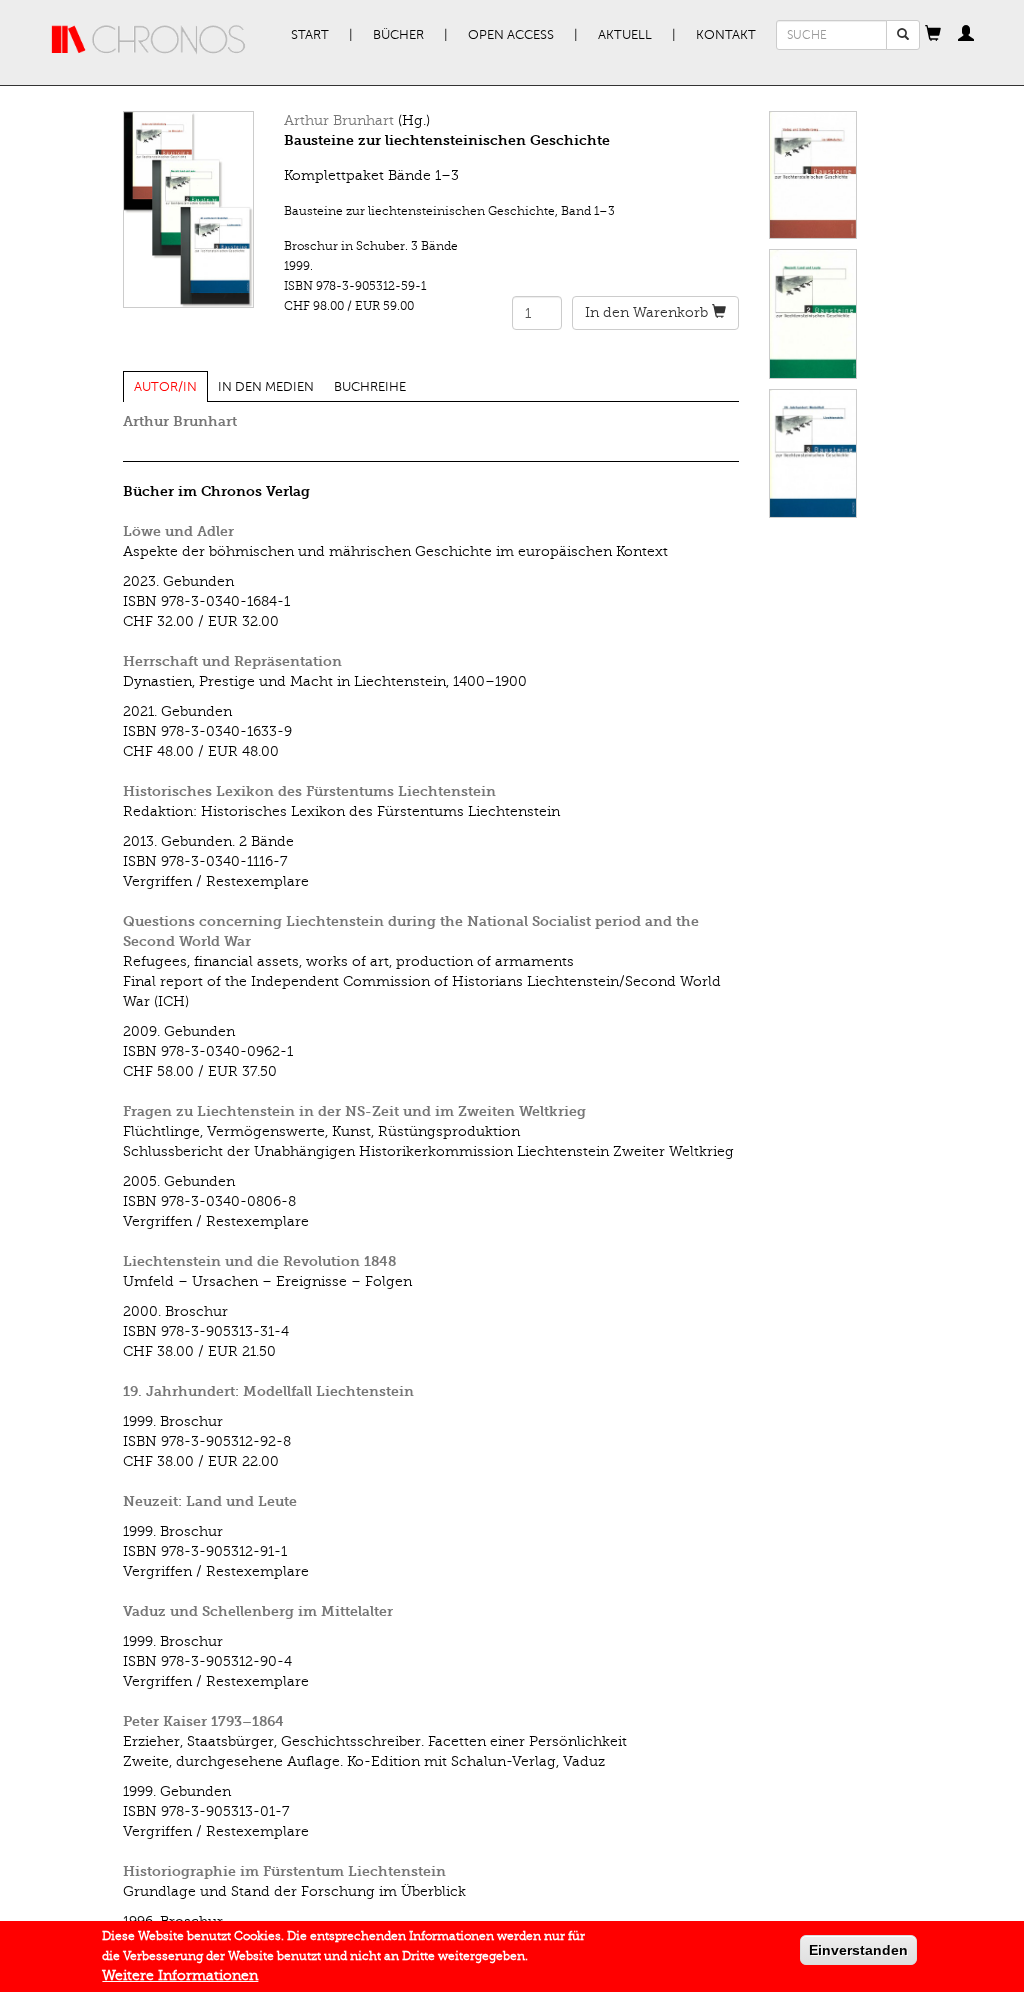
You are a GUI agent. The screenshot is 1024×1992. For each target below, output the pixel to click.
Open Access (511, 35)
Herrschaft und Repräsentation (232, 661)
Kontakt (726, 35)
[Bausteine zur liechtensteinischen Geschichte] (189, 209)
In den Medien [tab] (266, 387)
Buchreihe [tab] (370, 387)
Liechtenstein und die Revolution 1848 (259, 1261)
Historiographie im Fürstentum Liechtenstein (284, 1871)
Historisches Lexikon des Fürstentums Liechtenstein (309, 791)
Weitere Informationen (180, 1975)
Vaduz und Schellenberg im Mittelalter (258, 1611)
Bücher (398, 35)
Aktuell (625, 35)
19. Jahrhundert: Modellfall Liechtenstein (268, 1391)
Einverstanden (858, 1950)
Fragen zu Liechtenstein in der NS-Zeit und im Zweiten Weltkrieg (354, 1111)
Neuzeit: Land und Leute (210, 1501)
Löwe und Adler (178, 531)
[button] (933, 35)
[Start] (149, 40)
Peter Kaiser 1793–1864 (203, 1721)
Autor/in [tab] (165, 387)
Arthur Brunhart (339, 120)
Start (310, 35)
